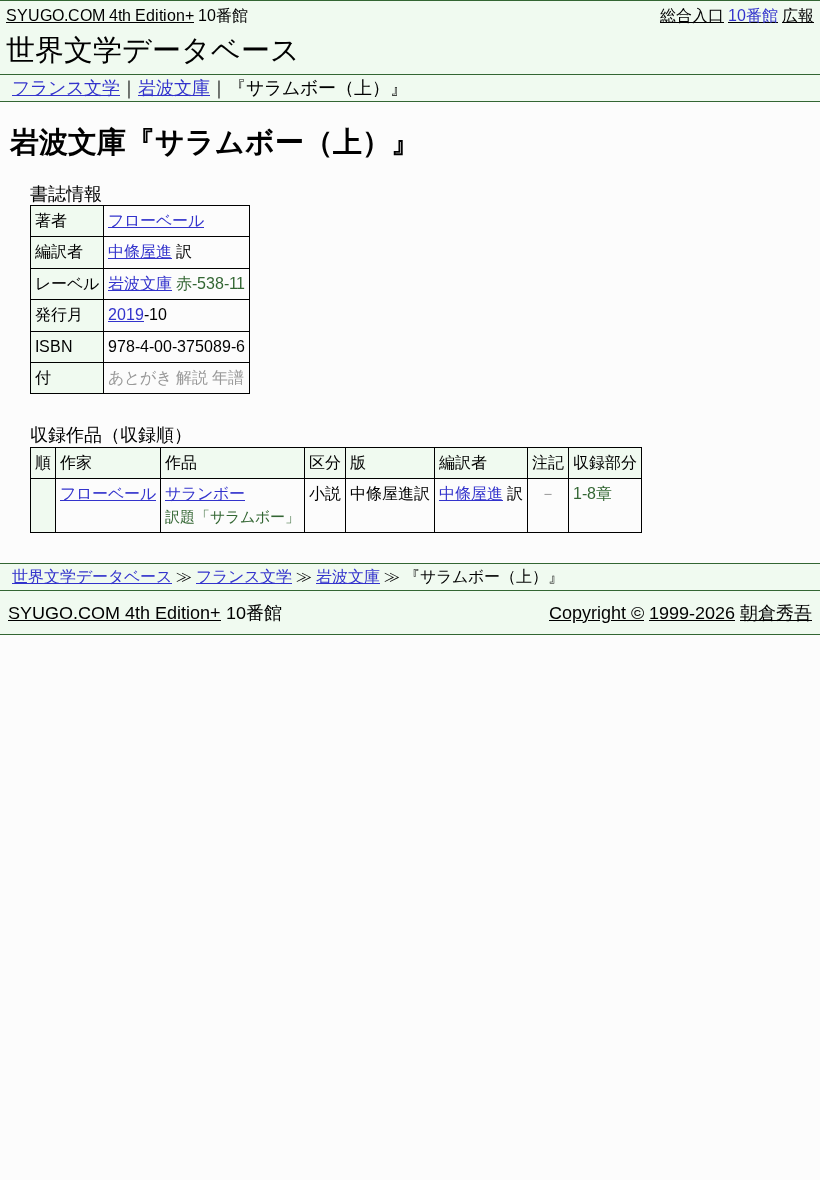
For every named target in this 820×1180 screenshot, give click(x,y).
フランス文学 (66, 88)
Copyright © (596, 613)
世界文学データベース (153, 50)
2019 (126, 314)
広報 (798, 15)
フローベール (156, 220)
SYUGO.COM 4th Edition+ (100, 15)
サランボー (205, 493)
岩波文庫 (174, 88)
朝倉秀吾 (776, 613)
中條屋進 (140, 251)
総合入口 (692, 15)
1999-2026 (692, 613)
